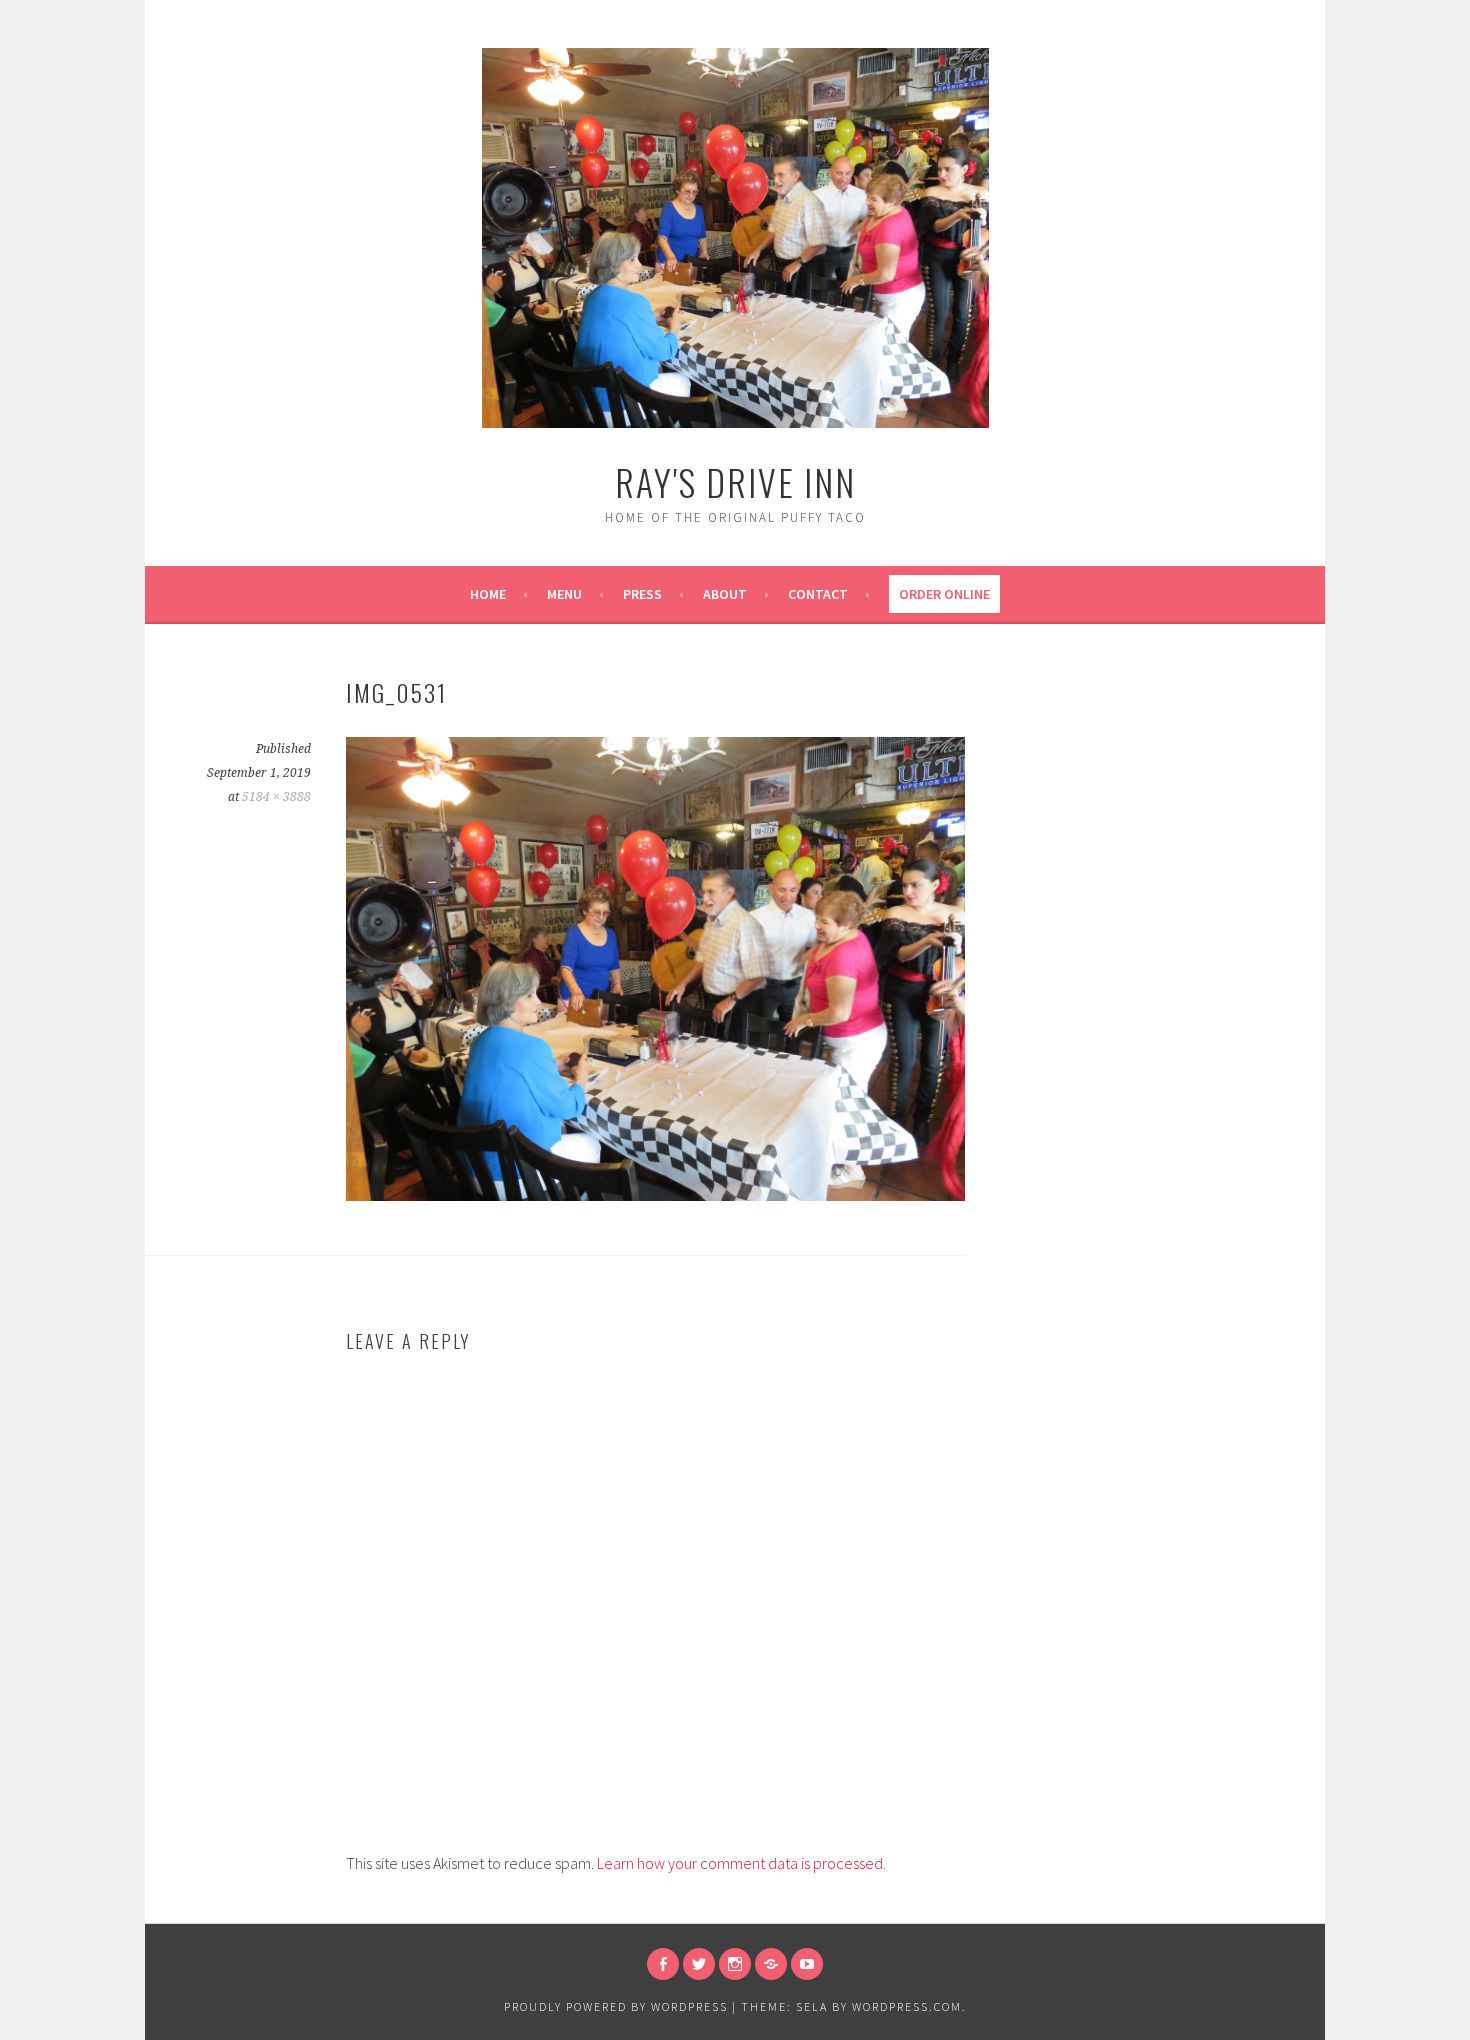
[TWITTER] (699, 1964)
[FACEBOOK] (663, 1964)
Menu (564, 594)
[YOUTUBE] (807, 1964)
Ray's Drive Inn (735, 481)
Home (488, 594)
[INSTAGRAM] (735, 1964)
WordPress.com (907, 2006)
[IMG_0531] (655, 1195)
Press (642, 594)
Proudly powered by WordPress (616, 2006)
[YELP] (771, 1964)
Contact (818, 594)
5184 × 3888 (276, 797)
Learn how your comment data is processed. (741, 1863)
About (725, 594)
